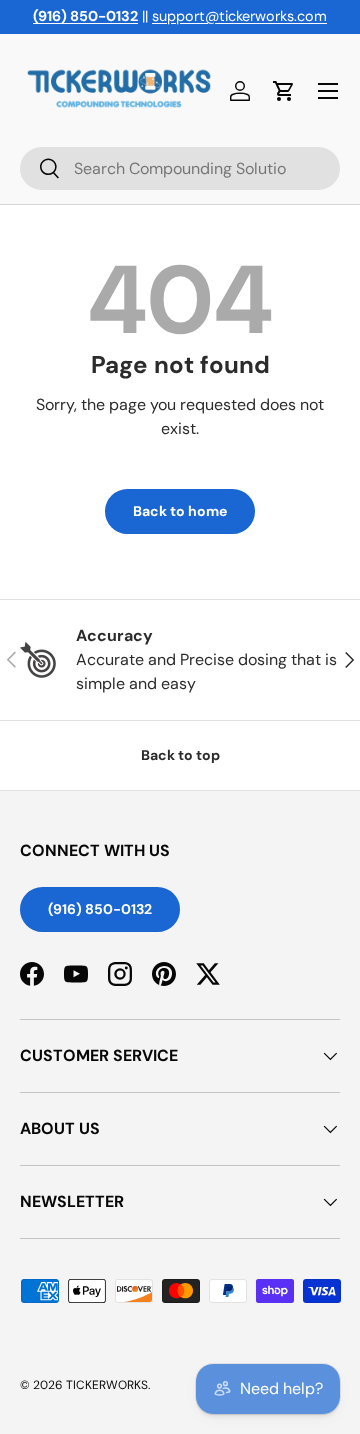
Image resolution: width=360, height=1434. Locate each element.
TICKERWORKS (107, 1385)
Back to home (180, 511)
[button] (284, 91)
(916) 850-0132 (100, 909)
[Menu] (328, 91)
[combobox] (180, 168)
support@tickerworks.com (239, 16)
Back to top (180, 755)
